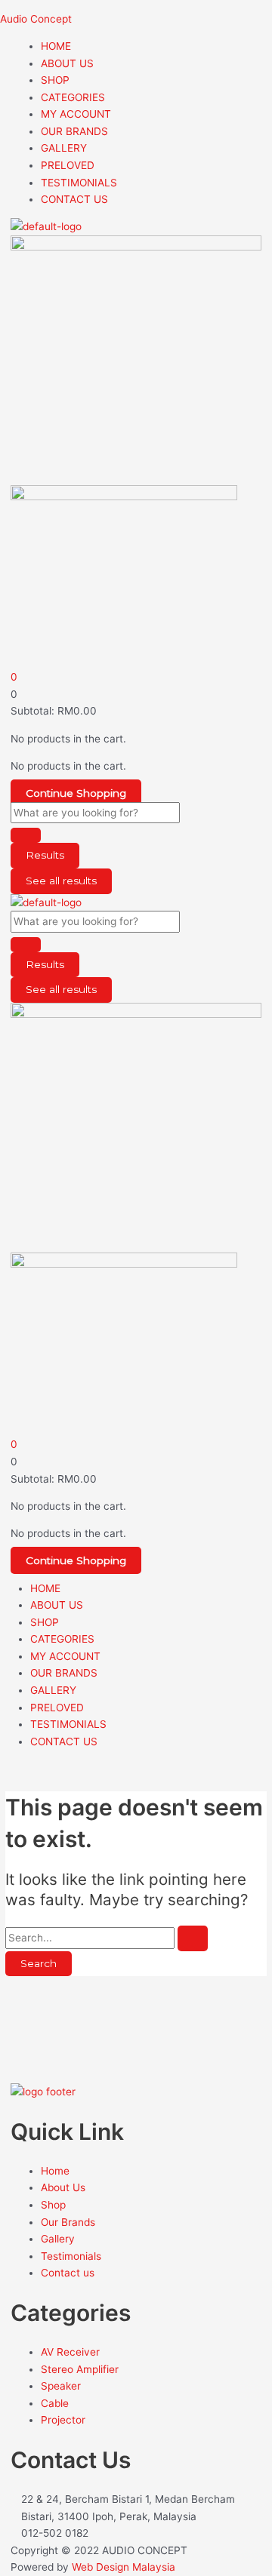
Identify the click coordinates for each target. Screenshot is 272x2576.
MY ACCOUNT (76, 114)
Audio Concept (36, 19)
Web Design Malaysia (124, 2567)
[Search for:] (107, 1938)
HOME (56, 46)
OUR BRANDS (74, 131)
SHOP (55, 80)
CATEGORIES (73, 97)
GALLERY (64, 148)
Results (45, 855)
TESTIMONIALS (79, 183)
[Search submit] (26, 835)
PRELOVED (68, 165)
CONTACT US (74, 199)
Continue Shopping (76, 793)
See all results (61, 881)
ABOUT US (67, 63)
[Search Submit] (193, 1938)
